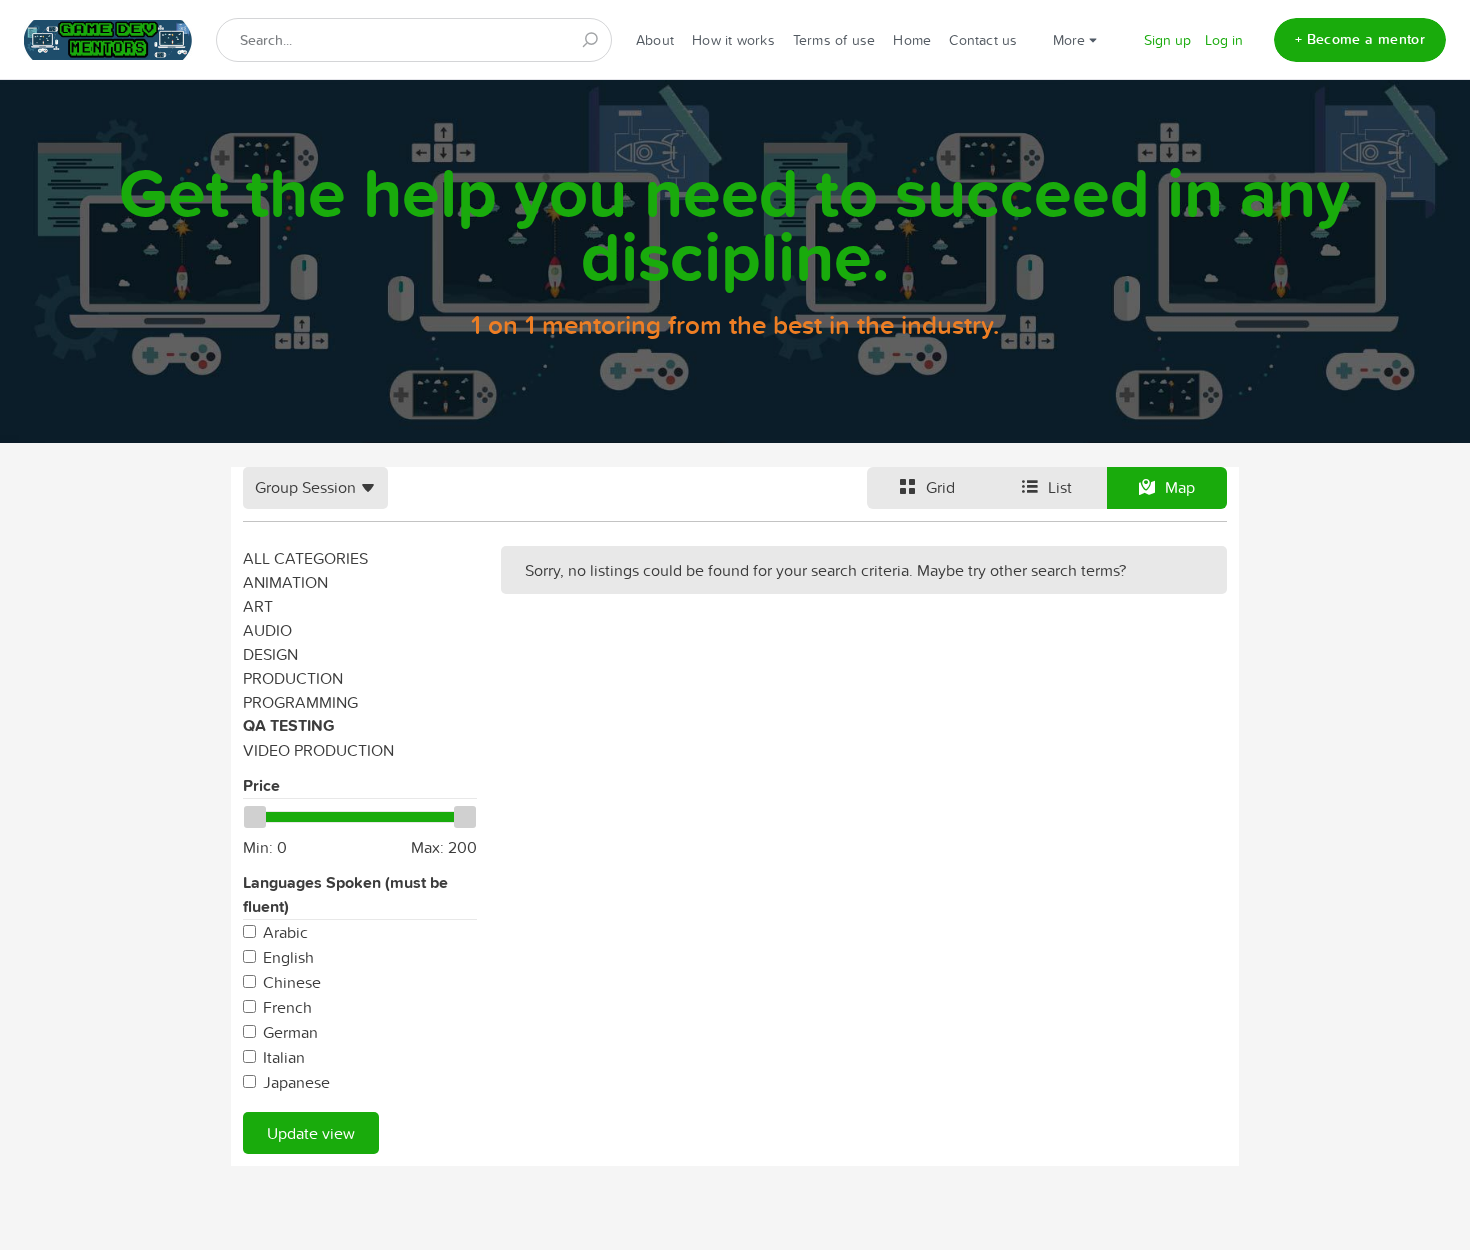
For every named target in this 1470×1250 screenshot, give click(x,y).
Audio (267, 630)
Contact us (983, 40)
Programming (300, 702)
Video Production (318, 750)
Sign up (1167, 40)
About (655, 40)
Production (293, 678)
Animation (285, 582)
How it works (733, 40)
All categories (305, 558)
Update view (311, 1133)
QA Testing (289, 725)
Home (912, 40)
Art (258, 606)
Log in (1224, 40)
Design (270, 654)
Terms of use (834, 40)
